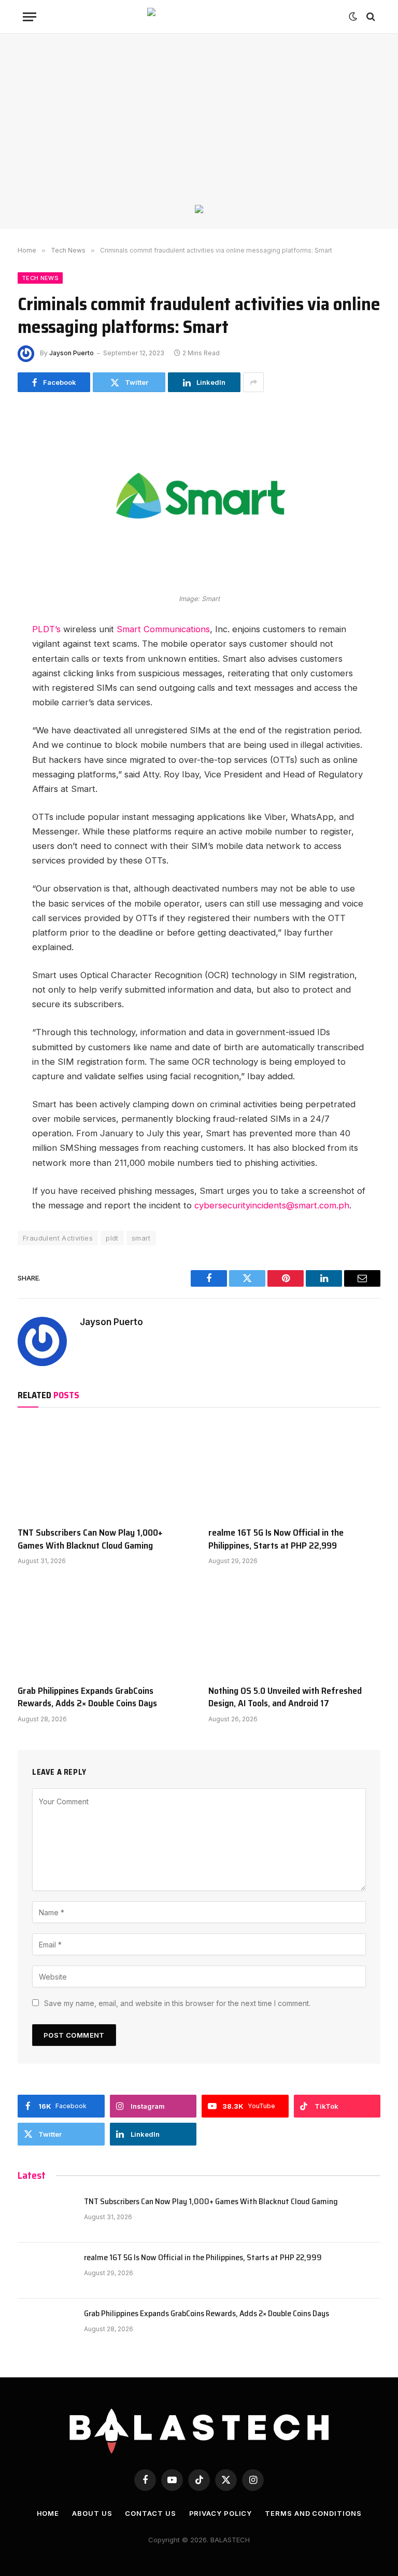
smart (141, 1238)
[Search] (370, 17)
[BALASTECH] (199, 17)
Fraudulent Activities (58, 1238)
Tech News (40, 278)
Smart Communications (163, 629)
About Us (92, 2513)
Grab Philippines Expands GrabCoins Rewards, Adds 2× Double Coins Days (87, 1697)
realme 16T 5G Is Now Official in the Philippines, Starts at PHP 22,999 (276, 1539)
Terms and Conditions (313, 2513)
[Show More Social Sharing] (253, 382)
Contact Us (150, 2513)
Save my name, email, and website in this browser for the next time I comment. (177, 2003)
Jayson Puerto (72, 353)
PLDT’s (48, 629)
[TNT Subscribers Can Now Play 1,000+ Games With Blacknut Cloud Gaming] (104, 1470)
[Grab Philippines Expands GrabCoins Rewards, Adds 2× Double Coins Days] (104, 1628)
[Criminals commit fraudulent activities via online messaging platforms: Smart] (199, 583)
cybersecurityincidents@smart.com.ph (272, 1205)
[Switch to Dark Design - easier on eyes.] (353, 17)
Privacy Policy (221, 2513)
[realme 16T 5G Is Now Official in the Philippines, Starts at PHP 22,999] (294, 1470)
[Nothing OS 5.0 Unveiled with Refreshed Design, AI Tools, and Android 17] (294, 1628)
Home (48, 2513)
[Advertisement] (199, 127)
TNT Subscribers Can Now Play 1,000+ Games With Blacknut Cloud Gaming (90, 1539)
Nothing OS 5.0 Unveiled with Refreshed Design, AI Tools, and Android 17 (285, 1697)
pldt (112, 1238)
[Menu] (30, 17)
